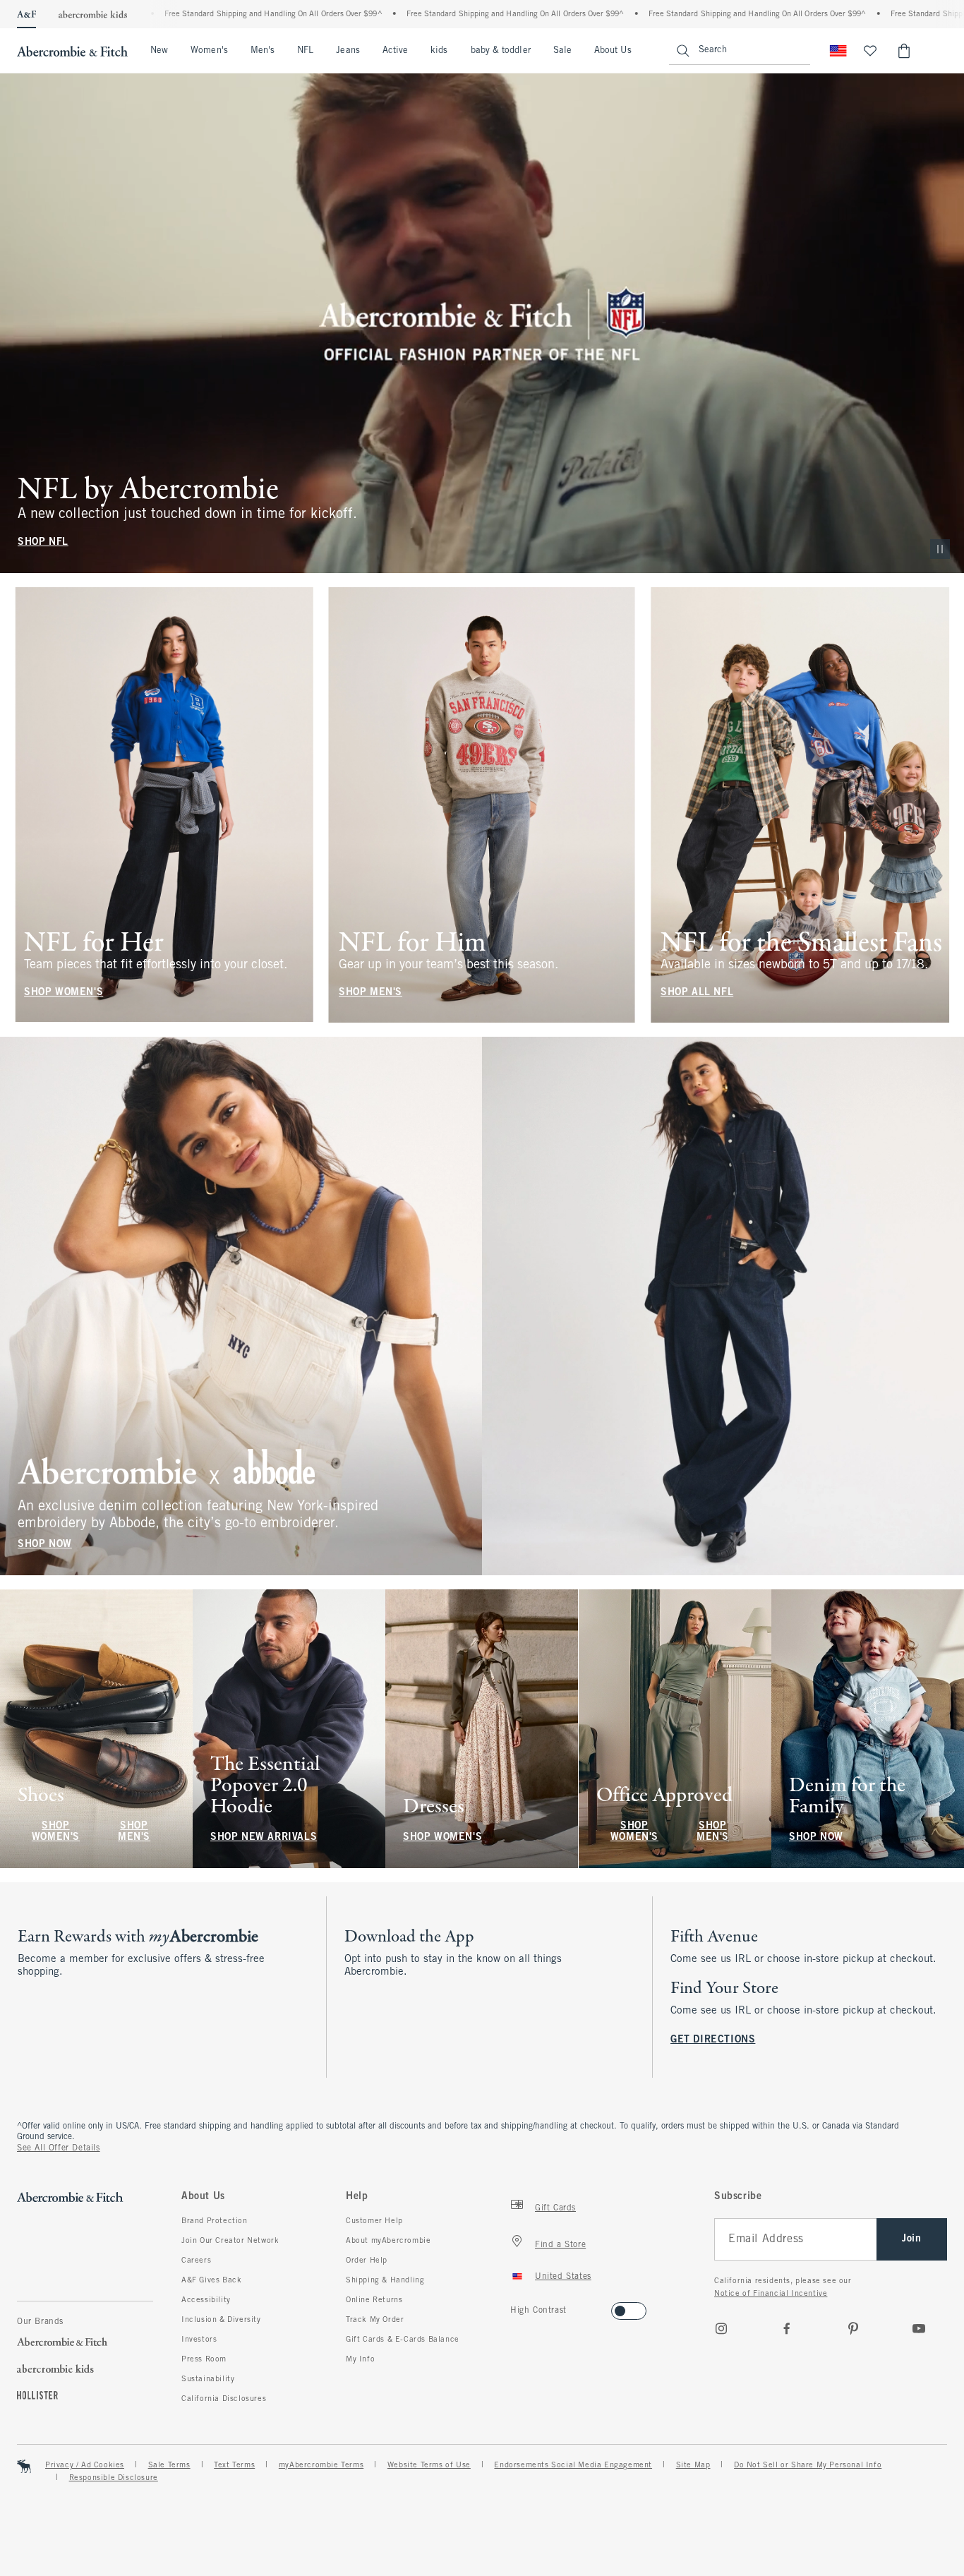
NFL (305, 51)
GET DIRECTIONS (713, 2040)
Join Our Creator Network (230, 2241)
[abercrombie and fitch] (72, 51)
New (159, 51)
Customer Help (374, 2221)
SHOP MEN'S (370, 992)
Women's (209, 51)
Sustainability (208, 2379)
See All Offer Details (59, 2148)
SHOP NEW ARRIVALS (264, 1837)
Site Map (693, 2465)
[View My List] (870, 51)
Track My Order (375, 2320)
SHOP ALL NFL (697, 992)
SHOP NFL (43, 542)
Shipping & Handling (385, 2280)
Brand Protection (215, 2221)
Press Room (204, 2359)
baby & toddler (501, 51)
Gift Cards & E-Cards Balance (403, 2340)
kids (439, 51)
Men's (263, 51)
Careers (196, 2261)
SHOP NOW (45, 1545)
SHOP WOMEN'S (64, 992)
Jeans (348, 51)
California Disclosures (224, 2399)
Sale (562, 51)
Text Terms (234, 2465)
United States (563, 2277)
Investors (199, 2340)
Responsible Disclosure (114, 2478)
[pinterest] (853, 2328)
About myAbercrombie (388, 2241)
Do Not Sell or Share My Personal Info (808, 2465)
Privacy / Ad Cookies (85, 2465)
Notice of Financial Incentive (771, 2294)
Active (395, 51)
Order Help (367, 2261)
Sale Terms (169, 2465)
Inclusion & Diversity (221, 2320)
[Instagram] (721, 2328)
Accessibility (206, 2300)
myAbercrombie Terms (321, 2465)
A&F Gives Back (211, 2280)
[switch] (515, 2307)
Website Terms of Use (429, 2465)
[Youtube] (919, 2328)
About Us (613, 51)
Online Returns (374, 2300)
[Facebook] (787, 2328)
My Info (360, 2359)
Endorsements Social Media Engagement (573, 2465)
